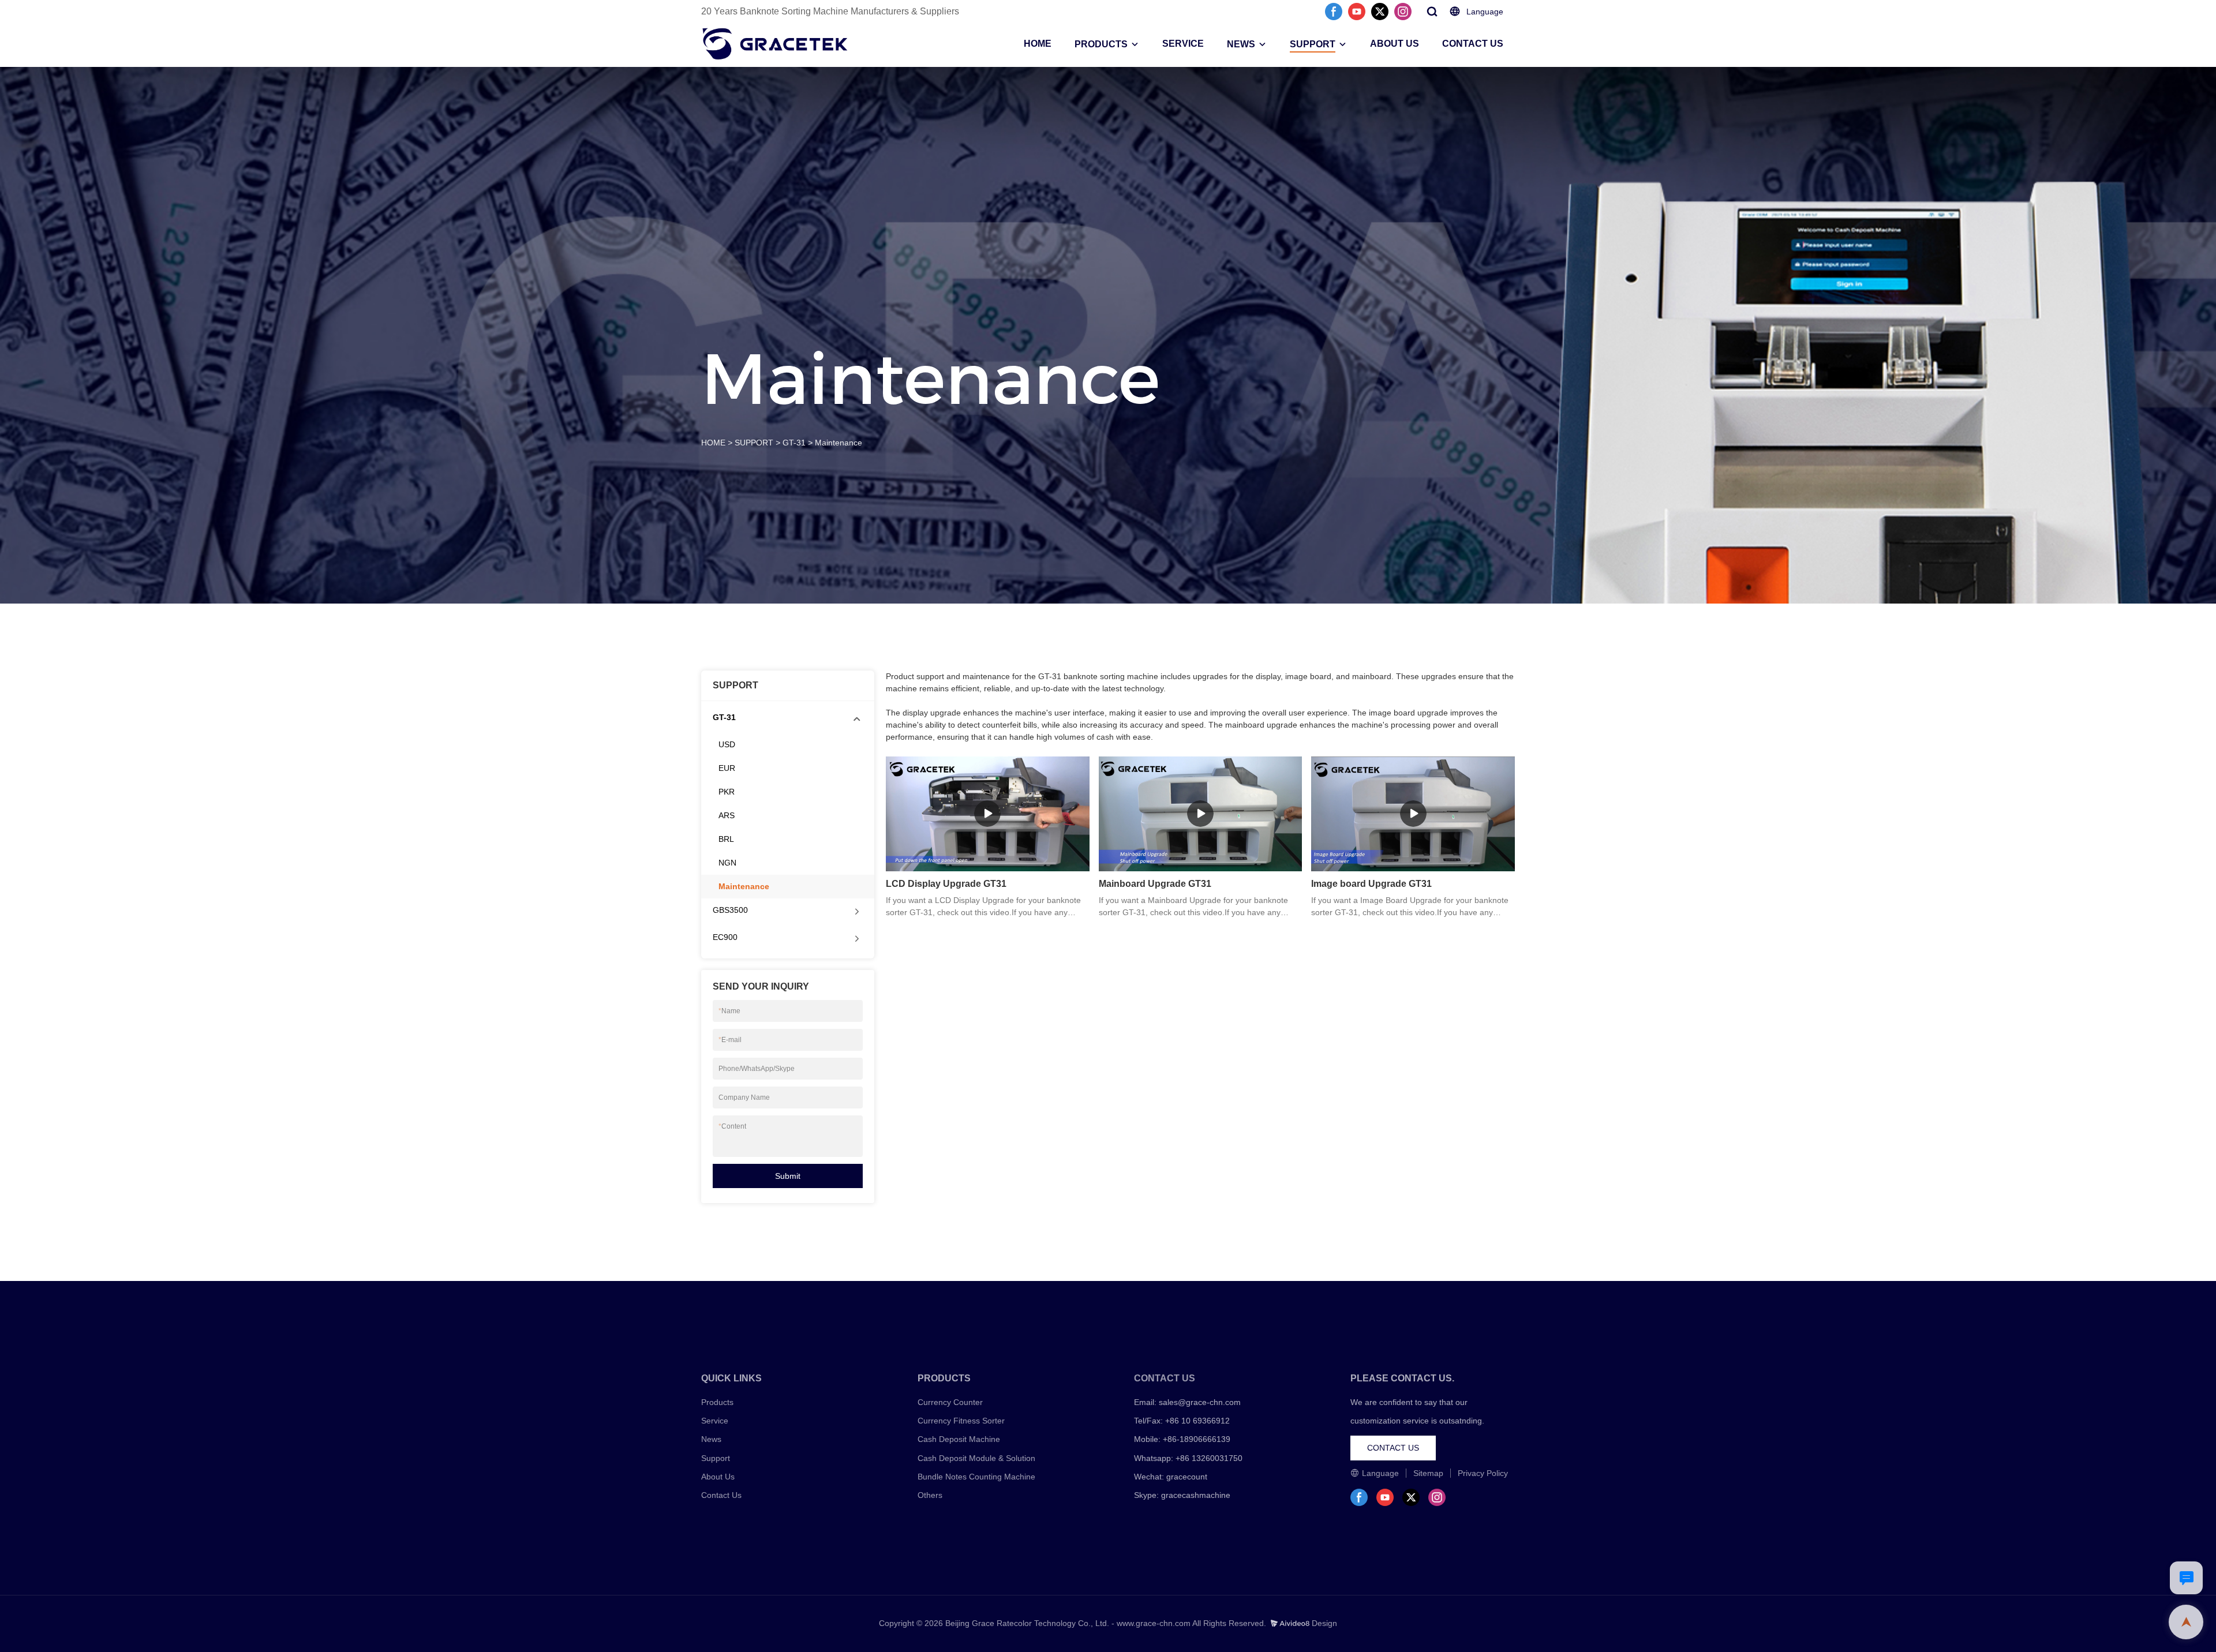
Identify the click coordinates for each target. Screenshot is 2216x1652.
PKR (727, 792)
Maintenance (839, 443)
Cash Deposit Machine (959, 1439)
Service (715, 1421)
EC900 (725, 937)
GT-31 (794, 443)
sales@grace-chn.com (1200, 1402)
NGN (727, 863)
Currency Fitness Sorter (961, 1421)
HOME (1038, 44)
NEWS (1241, 44)
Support (716, 1458)
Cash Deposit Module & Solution (976, 1458)
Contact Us (721, 1495)
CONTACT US (1473, 44)
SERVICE (1183, 44)
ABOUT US (1395, 44)
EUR (727, 768)
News (711, 1439)
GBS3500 (730, 910)
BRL (726, 839)
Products (717, 1402)
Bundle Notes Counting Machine (976, 1477)
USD (727, 744)
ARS (727, 815)
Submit (788, 1176)
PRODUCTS (1101, 44)
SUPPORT (1313, 44)
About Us (718, 1477)
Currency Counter (950, 1402)
